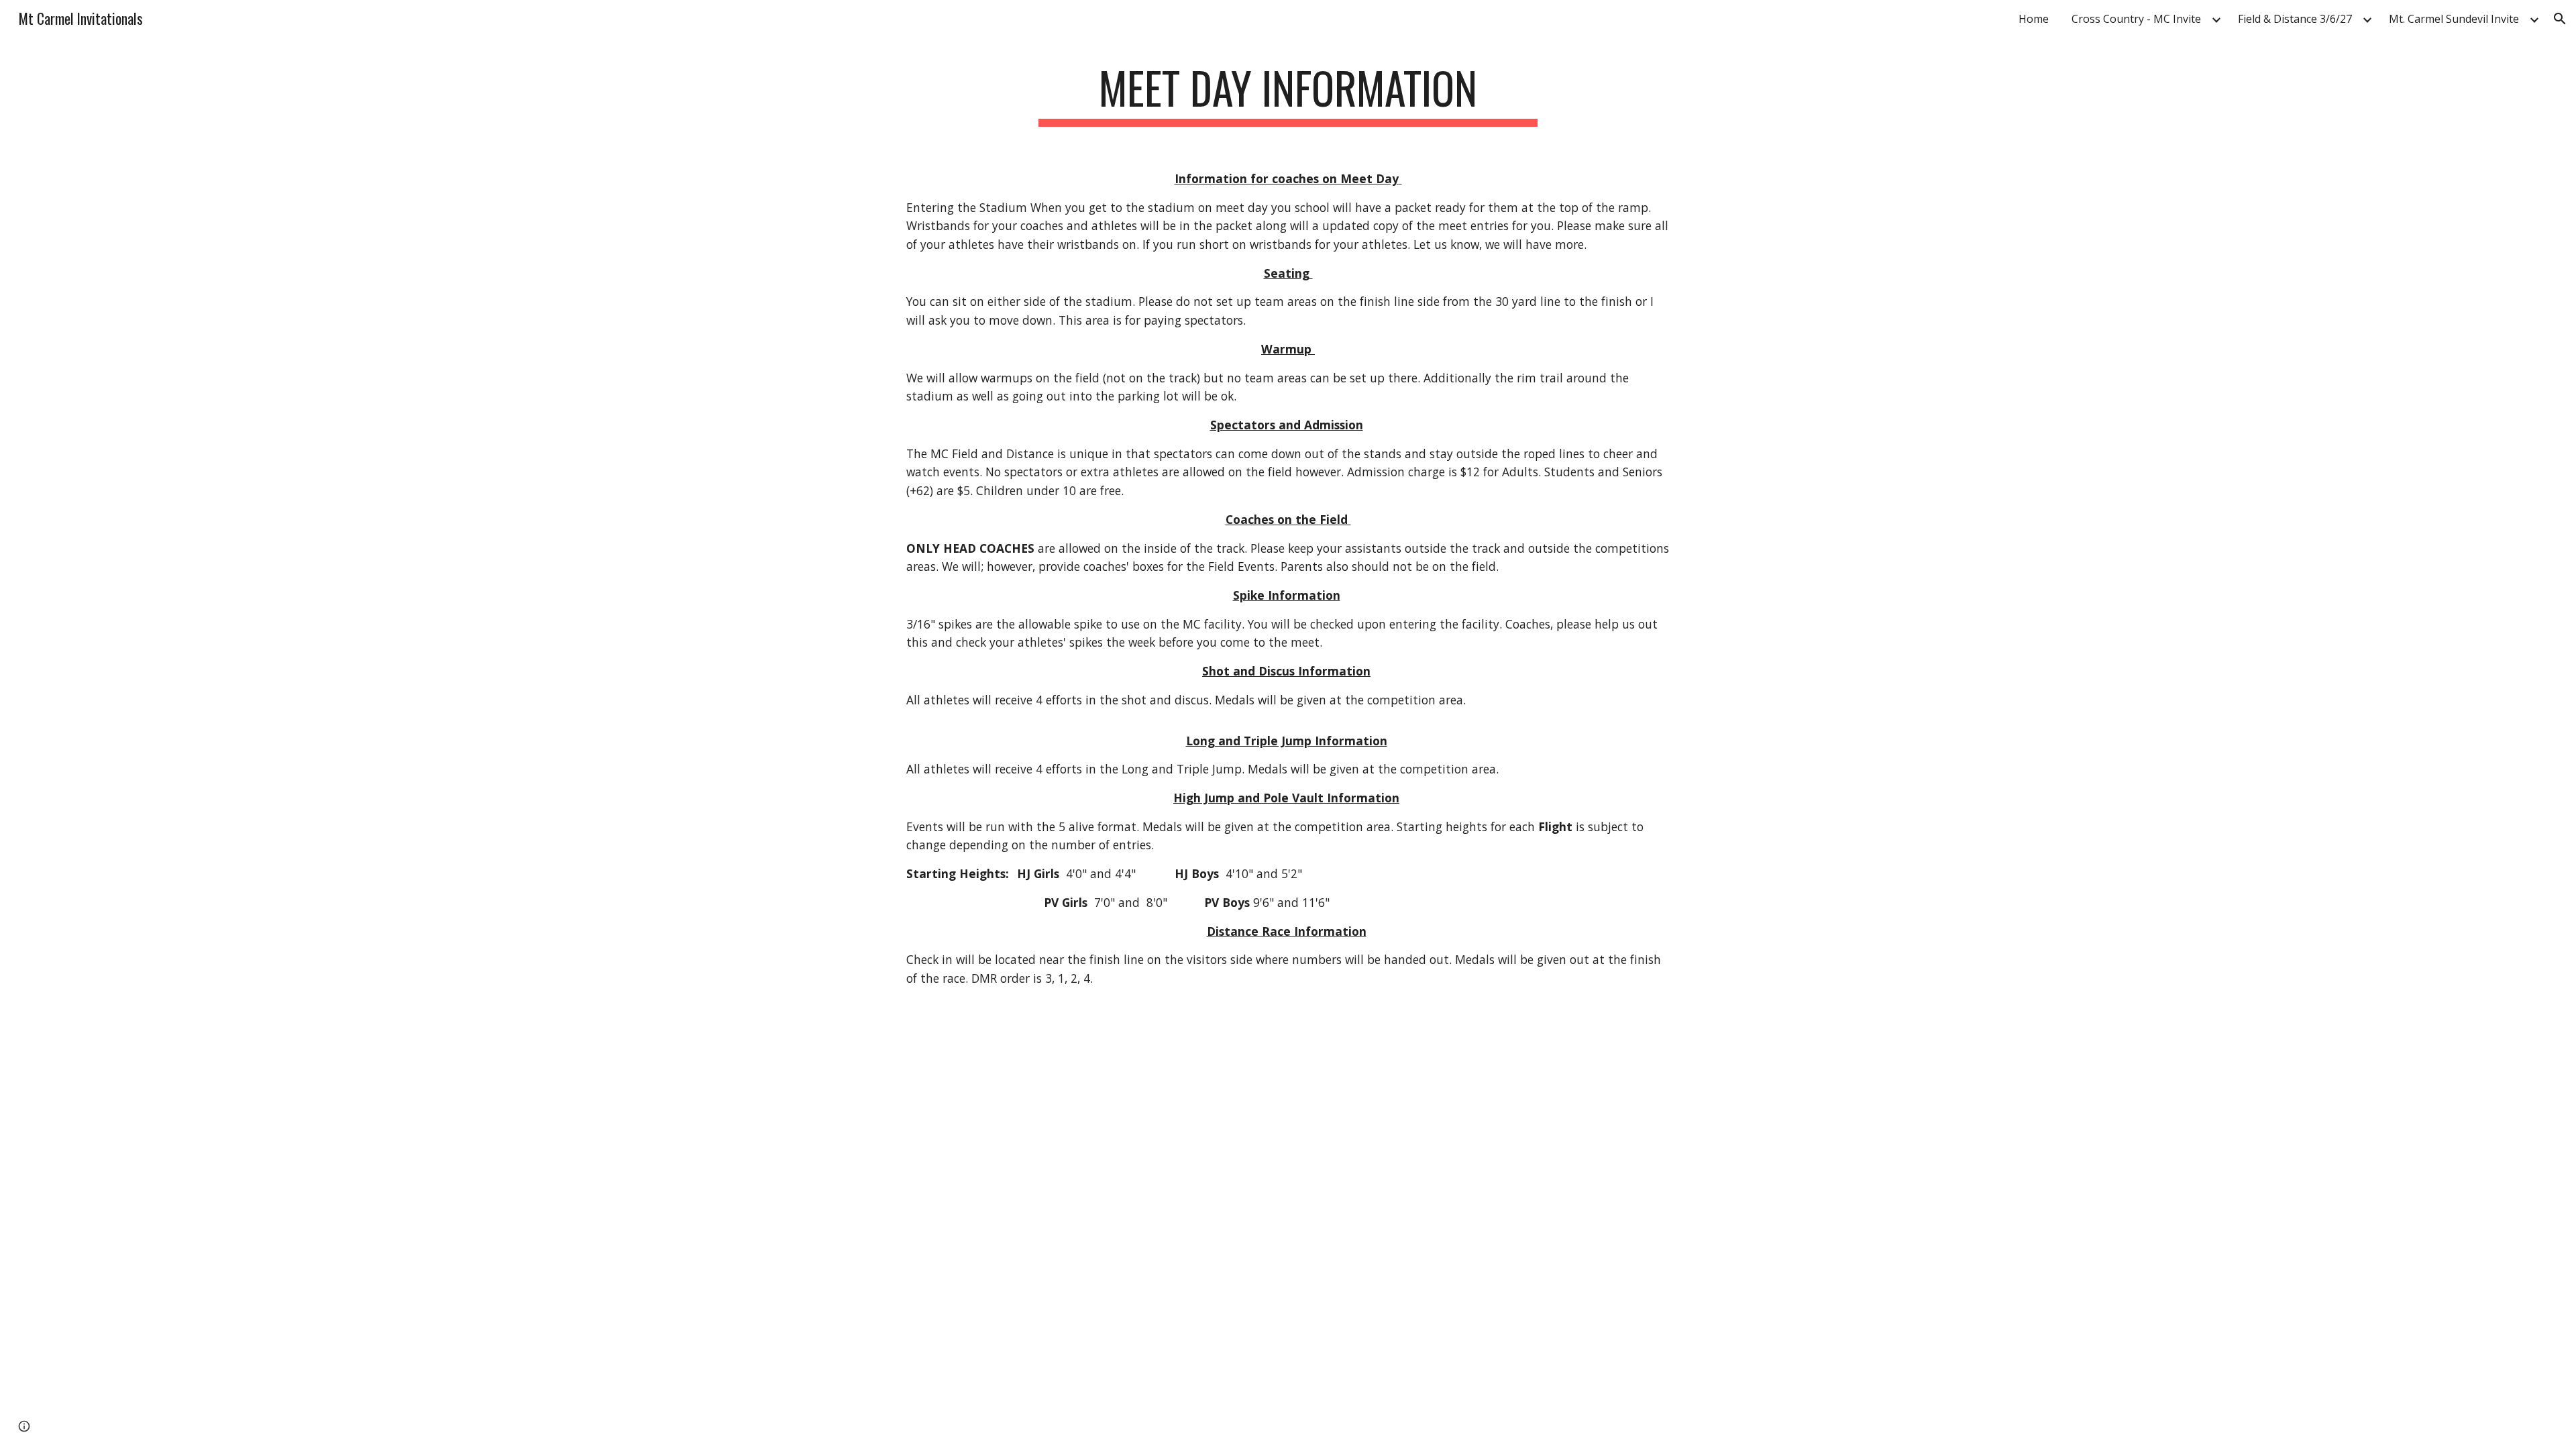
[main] (1288, 94)
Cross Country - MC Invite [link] (2136, 19)
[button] (2560, 19)
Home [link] (2034, 19)
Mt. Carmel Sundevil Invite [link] (2454, 19)
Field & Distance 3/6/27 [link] (2295, 19)
